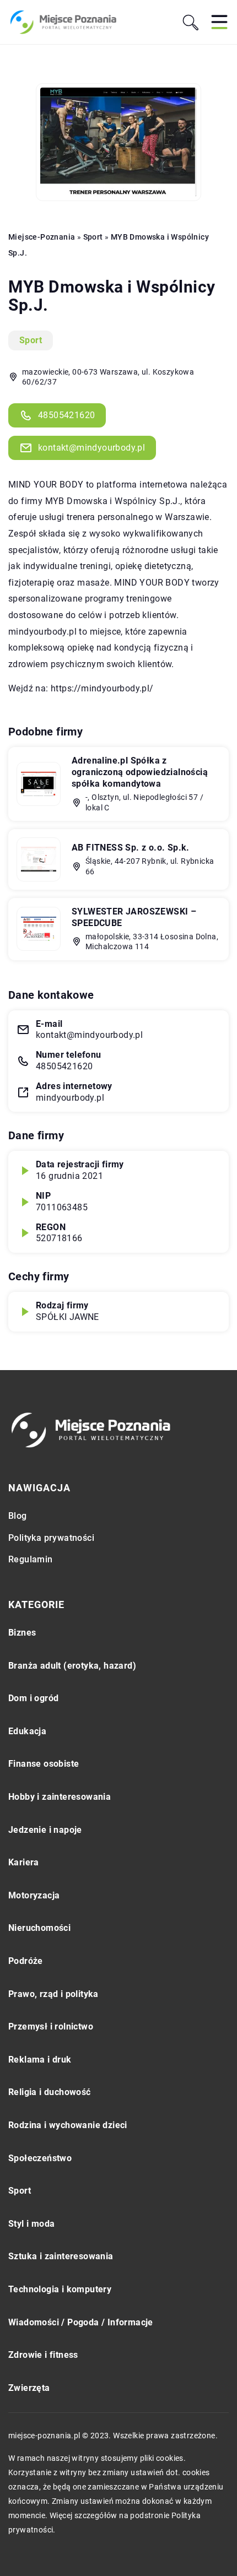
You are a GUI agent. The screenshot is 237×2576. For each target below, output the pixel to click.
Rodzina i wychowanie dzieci (68, 2125)
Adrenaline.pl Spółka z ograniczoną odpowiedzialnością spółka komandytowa (140, 772)
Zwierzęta (29, 2388)
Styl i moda (31, 2224)
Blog (18, 1516)
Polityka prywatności (51, 1538)
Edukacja (27, 1731)
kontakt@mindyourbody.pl (91, 448)
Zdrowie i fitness (43, 2355)
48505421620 (66, 415)
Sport (31, 340)
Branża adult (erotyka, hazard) (72, 1666)
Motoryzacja (34, 1895)
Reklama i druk (40, 2060)
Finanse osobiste (44, 1764)
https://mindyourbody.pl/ (102, 688)
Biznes (22, 1633)
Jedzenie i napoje (45, 1830)
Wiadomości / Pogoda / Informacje (81, 2322)
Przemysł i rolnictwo (51, 2026)
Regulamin (31, 1559)
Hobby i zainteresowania (60, 1797)
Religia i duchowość (50, 2092)
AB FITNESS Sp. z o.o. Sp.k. (131, 848)
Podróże (26, 1961)
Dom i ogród (33, 1698)
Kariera (24, 1862)
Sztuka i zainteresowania (61, 2256)
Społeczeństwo (40, 2158)
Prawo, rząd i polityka (53, 1994)
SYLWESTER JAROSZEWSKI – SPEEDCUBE (134, 917)
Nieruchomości (39, 1928)
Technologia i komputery (60, 2289)
